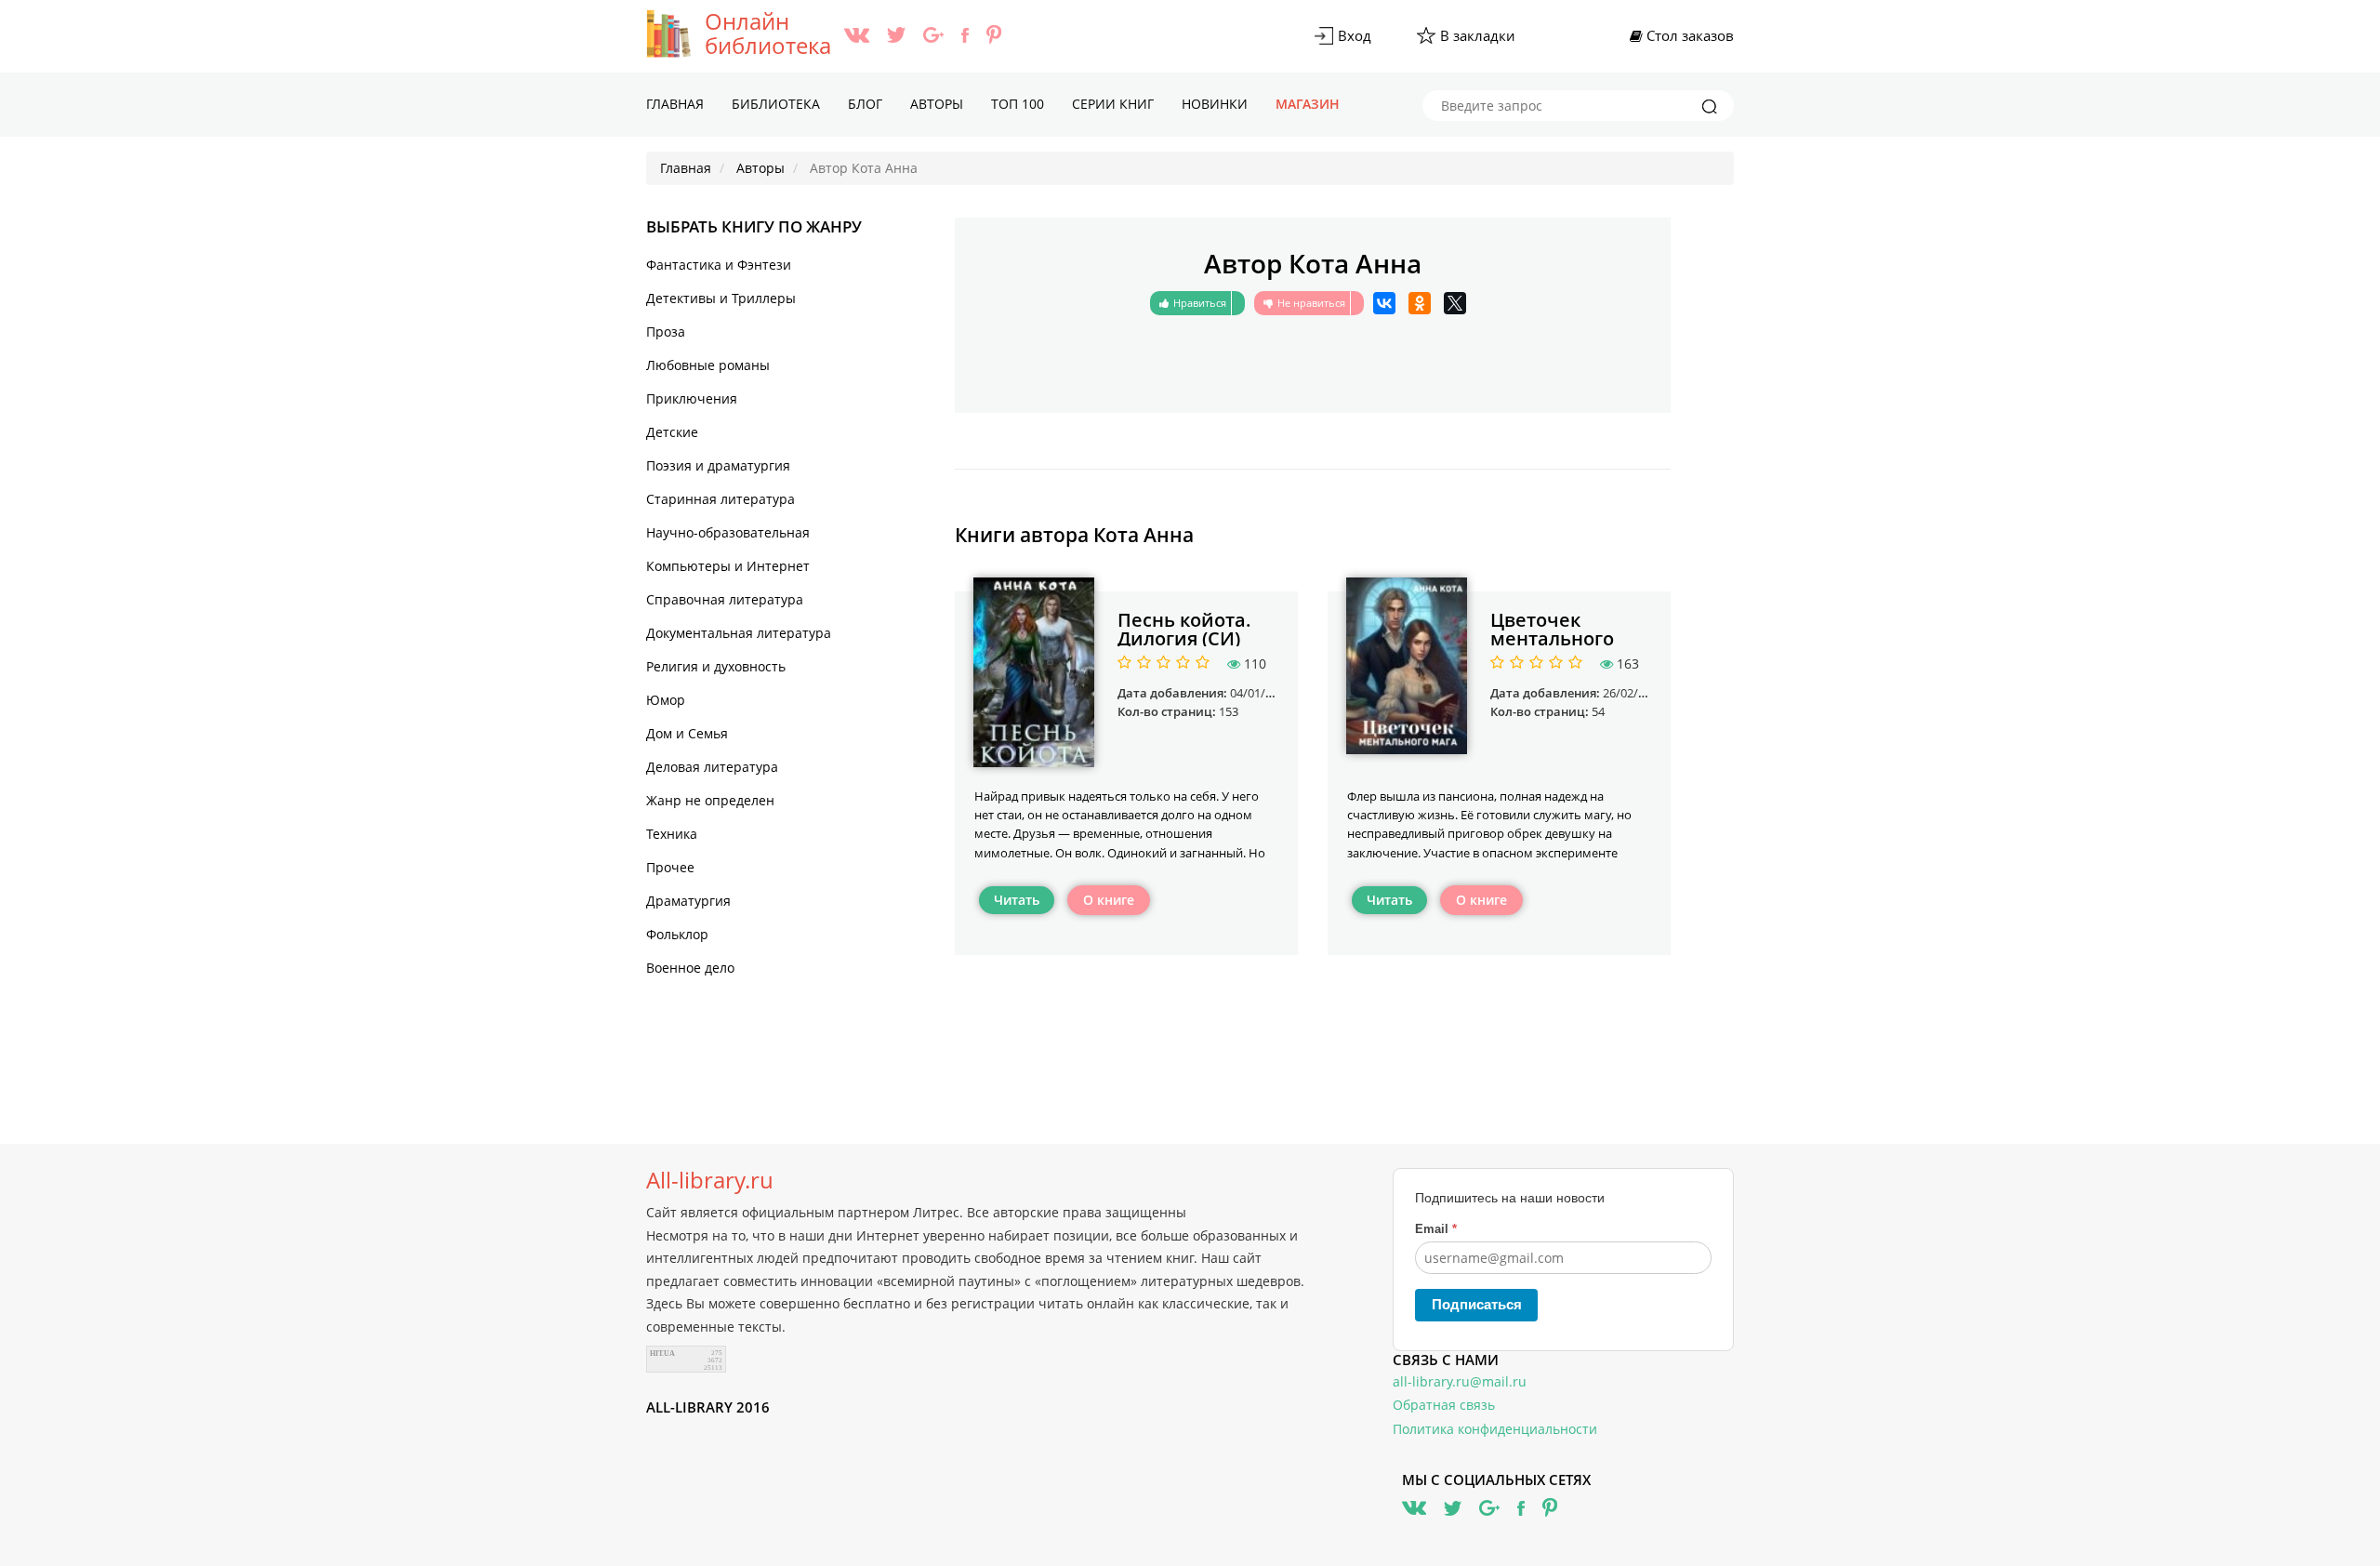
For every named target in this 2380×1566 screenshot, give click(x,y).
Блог (865, 104)
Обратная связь (1444, 1405)
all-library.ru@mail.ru (1460, 1381)
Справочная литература (725, 599)
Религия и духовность (716, 666)
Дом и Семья (687, 733)
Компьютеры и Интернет (728, 566)
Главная (675, 104)
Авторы (937, 104)
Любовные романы (708, 365)
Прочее (670, 867)
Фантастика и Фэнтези (719, 265)
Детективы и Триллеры (721, 298)
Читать (1017, 900)
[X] (1455, 303)
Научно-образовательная (728, 532)
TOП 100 (1018, 104)
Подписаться (1477, 1304)
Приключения (692, 398)
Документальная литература (739, 633)
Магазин (1308, 104)
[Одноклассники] (1420, 303)
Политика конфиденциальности (1495, 1429)
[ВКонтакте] (1384, 303)
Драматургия (688, 901)
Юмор (666, 700)
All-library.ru (710, 1180)
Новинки (1215, 104)
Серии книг (1113, 104)
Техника (672, 834)
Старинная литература (721, 499)
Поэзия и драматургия (718, 465)
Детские (672, 432)
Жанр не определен (710, 800)
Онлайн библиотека (768, 33)
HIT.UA (662, 1354)
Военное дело (690, 968)
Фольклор (677, 934)
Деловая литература (712, 767)
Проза (666, 332)
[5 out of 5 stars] (1200, 663)
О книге (1109, 900)
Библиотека (776, 104)
